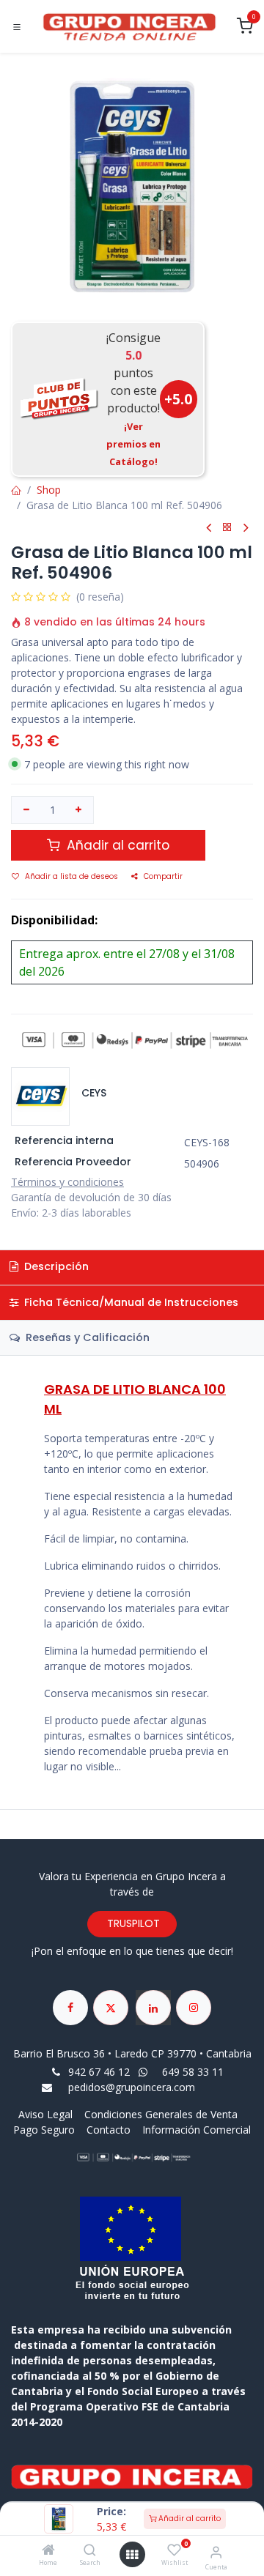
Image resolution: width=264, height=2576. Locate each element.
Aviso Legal (47, 2114)
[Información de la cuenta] (216, 2551)
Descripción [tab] (55, 1266)
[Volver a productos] (227, 528)
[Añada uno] (79, 810)
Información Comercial (197, 2130)
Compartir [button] (163, 876)
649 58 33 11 (194, 2072)
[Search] (90, 2551)
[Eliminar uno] (26, 810)
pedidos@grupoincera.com (132, 2087)
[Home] (48, 2551)
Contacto (109, 2130)
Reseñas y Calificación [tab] (86, 1337)
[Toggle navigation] (17, 27)
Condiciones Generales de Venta (161, 2114)
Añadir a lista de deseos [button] (71, 876)
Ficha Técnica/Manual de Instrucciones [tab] (130, 1302)
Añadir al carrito (188, 2519)
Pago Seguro (44, 2130)
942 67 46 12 (99, 2072)
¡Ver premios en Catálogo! (133, 444)
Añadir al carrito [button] (116, 845)
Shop (49, 490)
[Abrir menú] (132, 2555)
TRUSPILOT (132, 1923)
